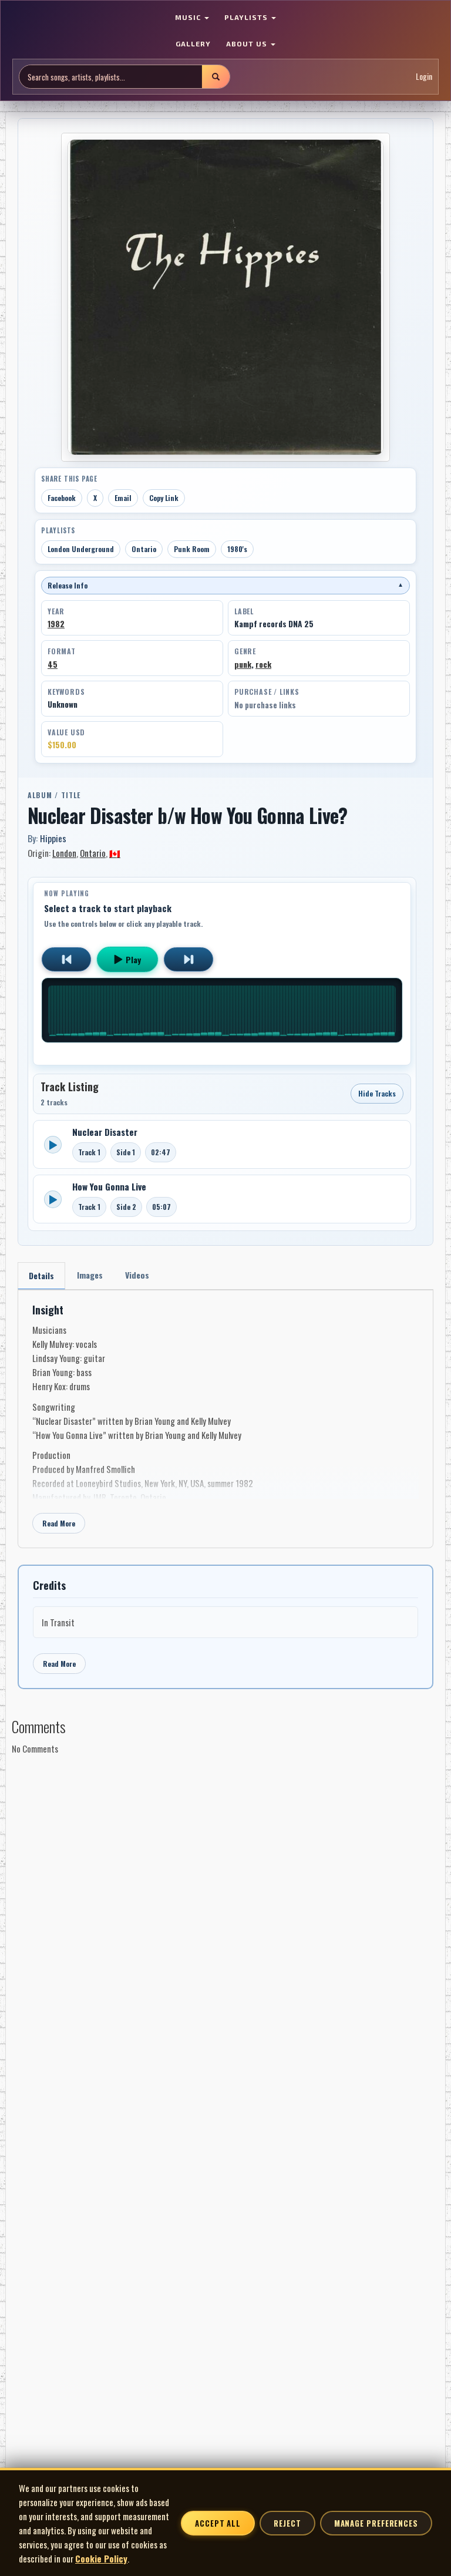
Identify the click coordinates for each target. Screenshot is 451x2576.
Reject (287, 2523)
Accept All (218, 2523)
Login (424, 76)
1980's (237, 549)
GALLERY (193, 43)
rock (263, 664)
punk (243, 664)
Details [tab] (41, 1275)
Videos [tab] (137, 1275)
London (64, 853)
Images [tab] (90, 1275)
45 (53, 664)
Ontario (144, 549)
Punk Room (192, 549)
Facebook (62, 498)
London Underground (81, 549)
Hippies (53, 838)
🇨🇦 (115, 853)
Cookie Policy (101, 2558)
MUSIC (189, 17)
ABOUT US (248, 43)
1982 (56, 624)
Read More (59, 1523)
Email (123, 498)
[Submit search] (216, 77)
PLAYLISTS (247, 17)
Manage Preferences (376, 2523)
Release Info (225, 585)
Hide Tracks (377, 1093)
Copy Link (164, 498)
